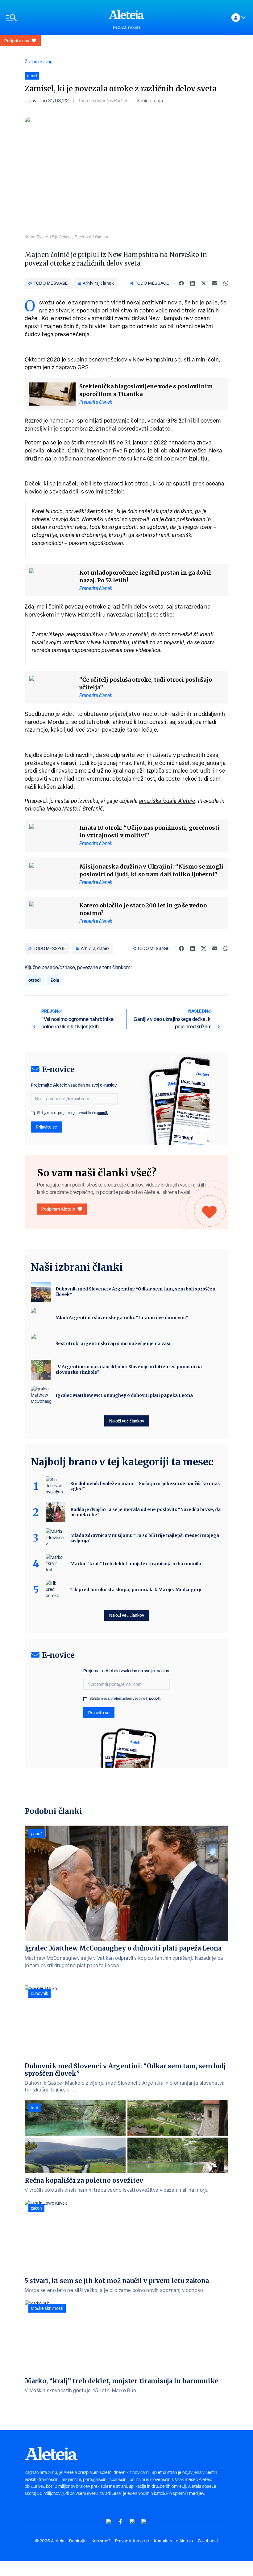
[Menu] (54, 18)
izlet (35, 2108)
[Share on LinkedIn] (193, 283)
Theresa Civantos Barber (103, 101)
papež (37, 1834)
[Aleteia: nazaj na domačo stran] (126, 14)
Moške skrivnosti (47, 2308)
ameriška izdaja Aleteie (167, 801)
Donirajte (78, 2541)
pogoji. (102, 1113)
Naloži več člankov (127, 1421)
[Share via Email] (215, 283)
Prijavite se (46, 1127)
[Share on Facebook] (181, 283)
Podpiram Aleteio (58, 1209)
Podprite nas (17, 41)
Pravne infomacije (132, 2541)
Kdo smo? (101, 2541)
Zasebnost (208, 2541)
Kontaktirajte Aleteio (173, 2541)
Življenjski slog (39, 62)
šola (55, 980)
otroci (35, 980)
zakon (36, 2208)
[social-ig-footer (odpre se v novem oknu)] (144, 2522)
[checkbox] (33, 1113)
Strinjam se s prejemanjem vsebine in (73, 1113)
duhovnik (39, 1993)
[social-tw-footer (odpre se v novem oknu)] (132, 2522)
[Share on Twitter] (204, 283)
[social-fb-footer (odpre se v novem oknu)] (121, 2522)
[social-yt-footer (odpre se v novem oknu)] (109, 2522)
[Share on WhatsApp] (226, 283)
